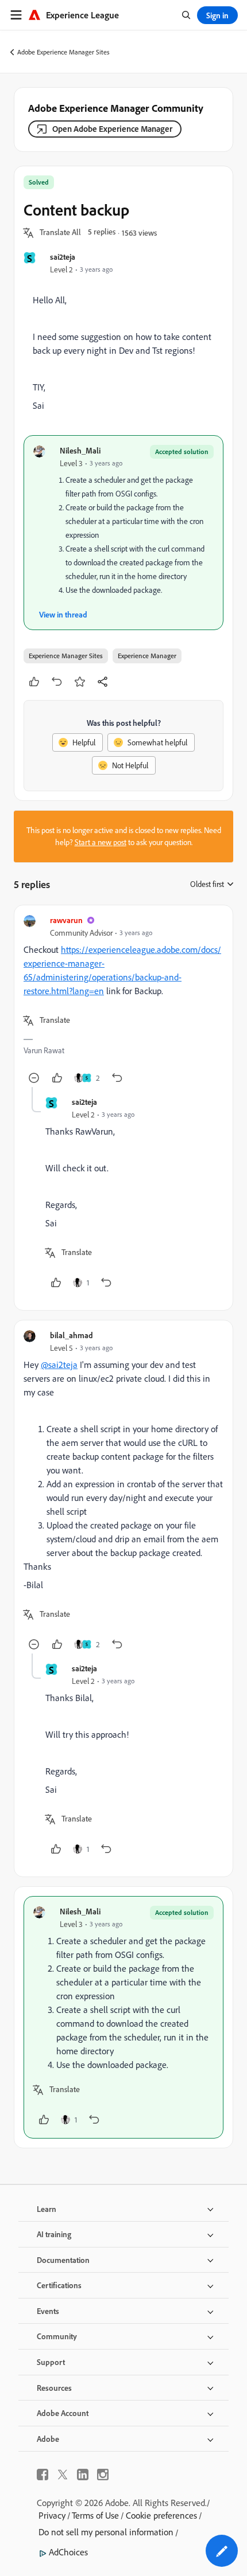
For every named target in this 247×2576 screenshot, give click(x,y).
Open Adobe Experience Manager (112, 129)
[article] (123, 1001)
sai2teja (63, 257)
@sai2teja (59, 1365)
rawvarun (66, 920)
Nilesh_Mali (80, 450)
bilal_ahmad (72, 1335)
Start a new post (101, 842)
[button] (60, 233)
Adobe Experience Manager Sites (63, 52)
